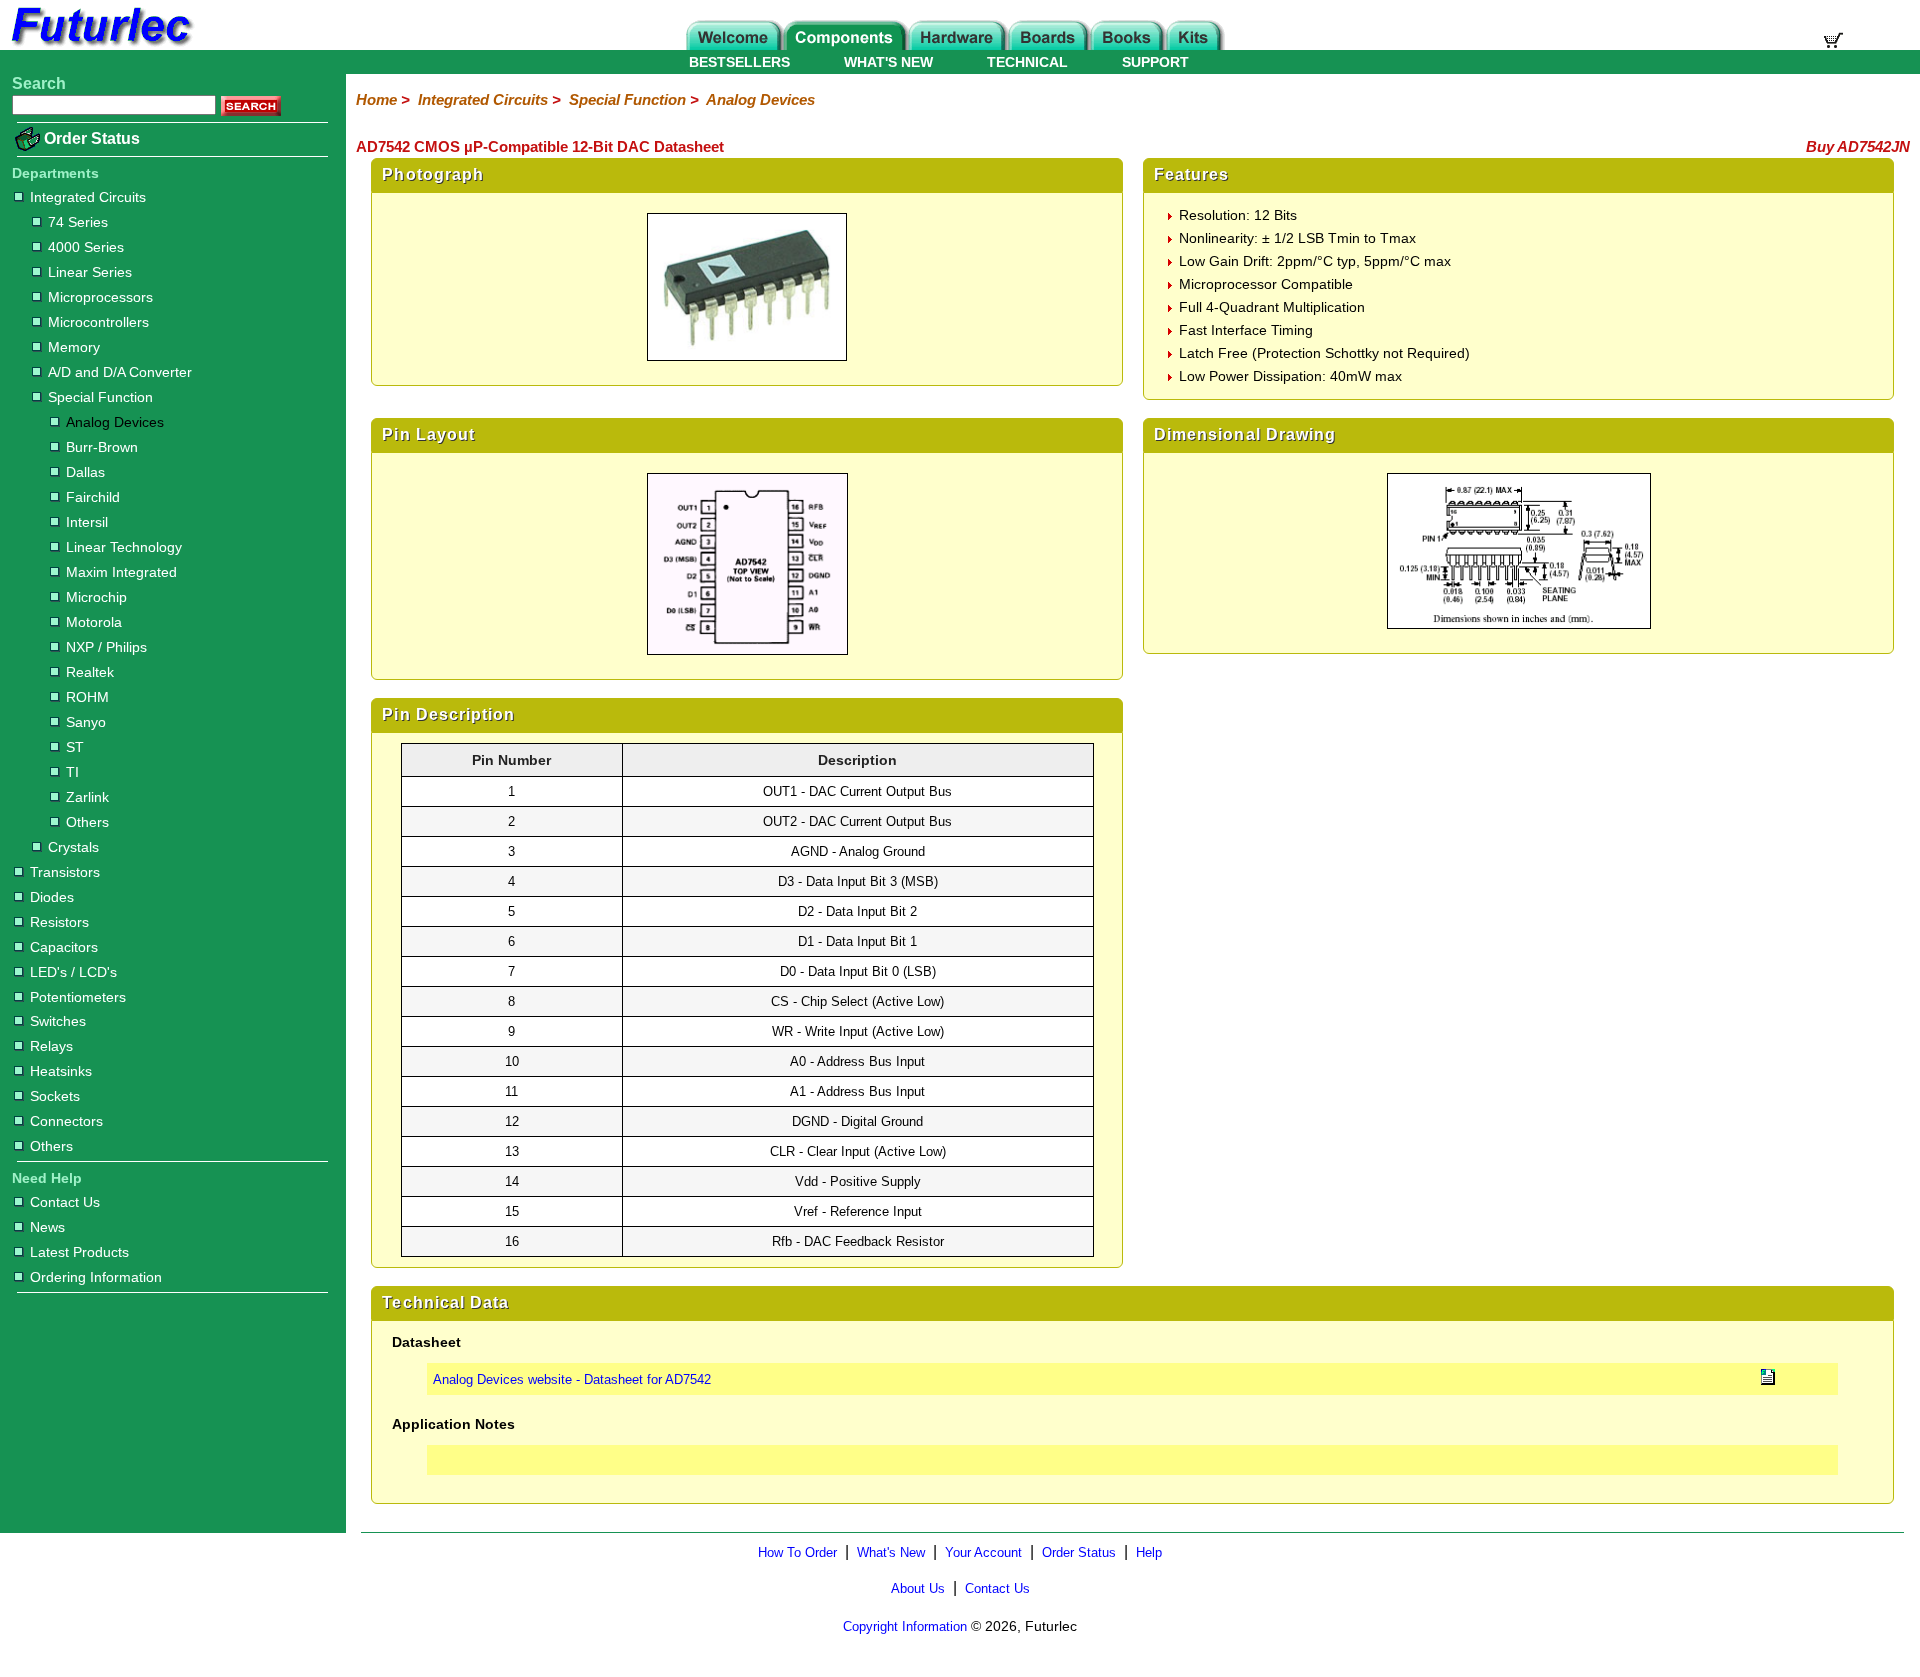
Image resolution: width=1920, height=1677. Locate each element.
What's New (891, 1552)
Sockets (55, 1096)
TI (72, 772)
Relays (51, 1046)
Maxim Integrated (121, 572)
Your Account (983, 1552)
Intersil (87, 522)
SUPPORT (1155, 62)
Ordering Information (96, 1277)
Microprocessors (100, 297)
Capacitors (64, 947)
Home (376, 99)
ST (75, 747)
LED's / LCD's (73, 972)
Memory (74, 347)
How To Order (797, 1552)
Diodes (52, 897)
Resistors (59, 922)
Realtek (90, 672)
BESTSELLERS (739, 62)
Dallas (85, 472)
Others (87, 822)
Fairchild (93, 497)
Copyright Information (905, 1626)
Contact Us (65, 1202)
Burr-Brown (102, 447)
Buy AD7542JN (1858, 146)
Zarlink (87, 797)
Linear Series (90, 272)
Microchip (96, 597)
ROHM (87, 697)
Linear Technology (124, 547)
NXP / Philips (106, 647)
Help (1149, 1552)
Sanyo (86, 722)
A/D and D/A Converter (120, 372)
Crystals (73, 847)
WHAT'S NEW (888, 62)
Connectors (66, 1121)
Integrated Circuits (88, 197)
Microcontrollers (98, 322)
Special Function (100, 397)
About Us (918, 1588)
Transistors (65, 872)
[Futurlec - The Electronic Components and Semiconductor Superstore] (100, 44)
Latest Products (79, 1252)
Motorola (94, 622)
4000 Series (86, 247)
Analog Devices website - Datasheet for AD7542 (572, 1379)
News (47, 1227)
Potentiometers (78, 997)
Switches (58, 1021)
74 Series (78, 222)
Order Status (92, 138)
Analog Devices (115, 422)
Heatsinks (61, 1071)
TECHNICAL (1027, 62)
